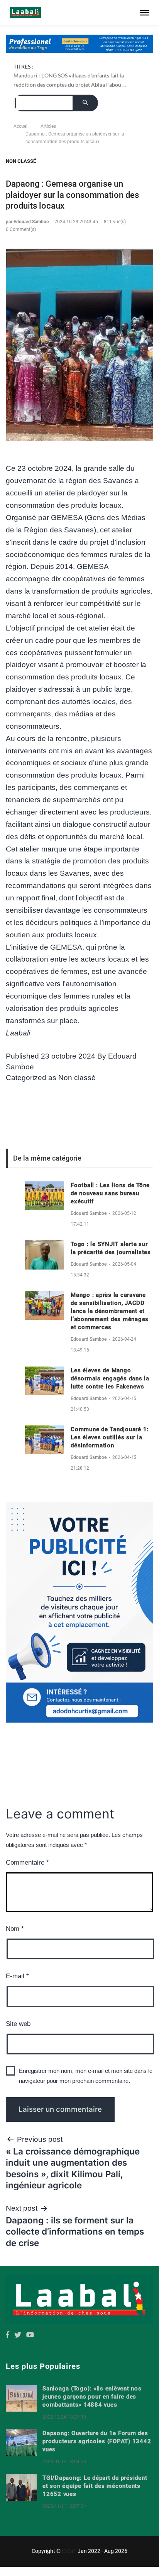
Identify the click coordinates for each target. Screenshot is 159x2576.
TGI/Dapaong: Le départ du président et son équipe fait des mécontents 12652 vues (95, 2486)
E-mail (17, 1976)
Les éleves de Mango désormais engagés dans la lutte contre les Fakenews (110, 1378)
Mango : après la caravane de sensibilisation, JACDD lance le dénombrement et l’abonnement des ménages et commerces (110, 1311)
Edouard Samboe (89, 1213)
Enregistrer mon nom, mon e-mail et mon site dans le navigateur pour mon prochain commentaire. (86, 2076)
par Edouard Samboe (28, 222)
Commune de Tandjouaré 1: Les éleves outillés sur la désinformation (110, 1437)
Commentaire (27, 1863)
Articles (48, 126)
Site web (18, 2024)
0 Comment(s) (21, 229)
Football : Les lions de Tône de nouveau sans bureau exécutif (110, 1193)
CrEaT (69, 2551)
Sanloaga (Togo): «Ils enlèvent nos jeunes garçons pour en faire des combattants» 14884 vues (92, 2397)
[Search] (85, 103)
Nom (15, 1929)
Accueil (21, 126)
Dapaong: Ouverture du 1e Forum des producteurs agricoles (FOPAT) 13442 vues (97, 2441)
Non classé (21, 161)
